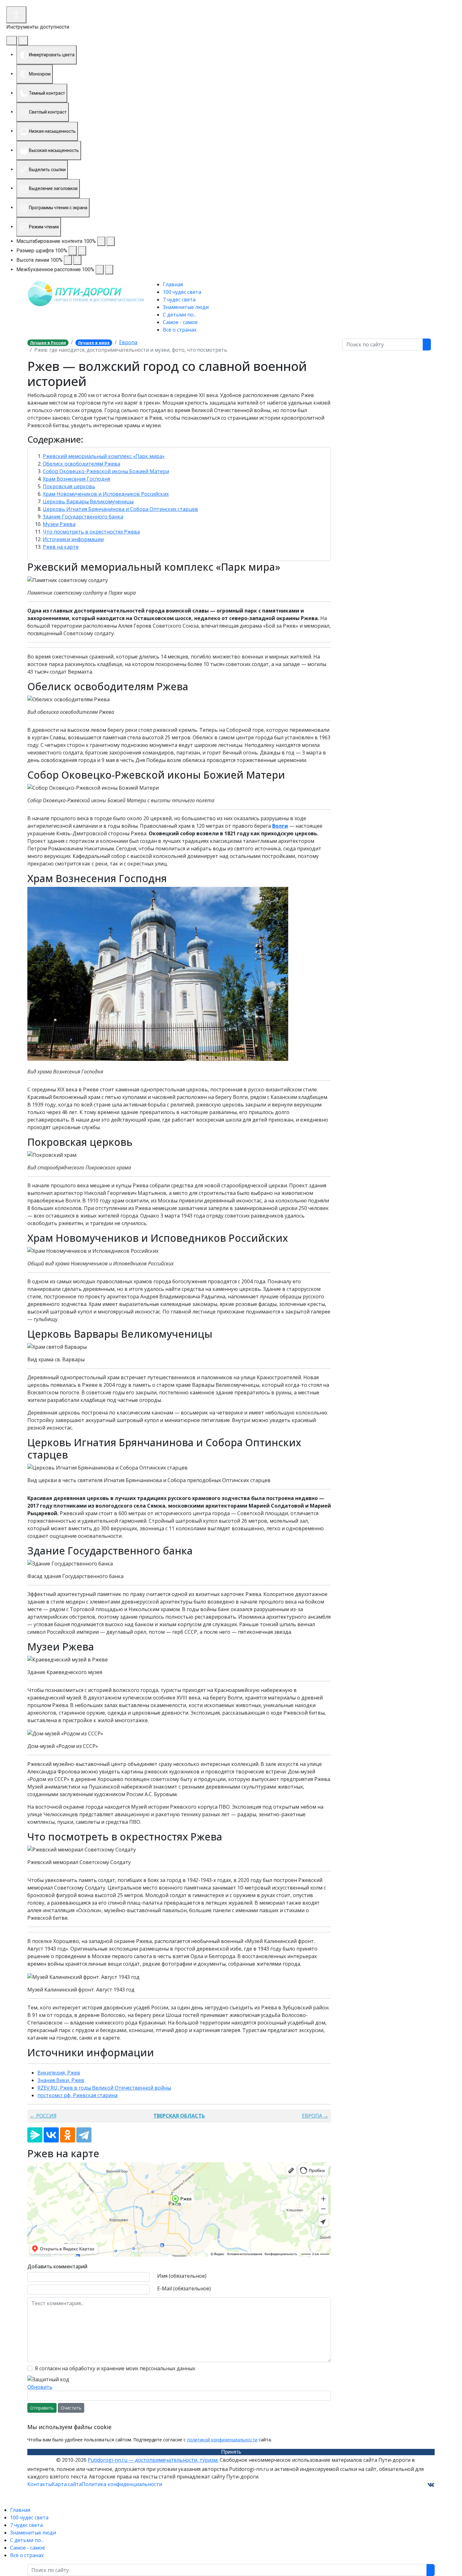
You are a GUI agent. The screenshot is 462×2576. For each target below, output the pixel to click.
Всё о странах (180, 330)
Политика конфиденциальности (122, 2484)
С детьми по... (180, 315)
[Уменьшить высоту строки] (68, 260)
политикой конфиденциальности (222, 2440)
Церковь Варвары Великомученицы (88, 501)
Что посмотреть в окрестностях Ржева (91, 532)
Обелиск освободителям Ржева (81, 464)
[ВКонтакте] (51, 2135)
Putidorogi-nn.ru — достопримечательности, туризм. (153, 2460)
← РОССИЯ (43, 2116)
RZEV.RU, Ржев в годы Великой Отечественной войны (104, 2088)
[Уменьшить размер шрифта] (73, 251)
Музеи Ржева (59, 524)
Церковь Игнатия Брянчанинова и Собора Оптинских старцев (120, 509)
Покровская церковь (69, 486)
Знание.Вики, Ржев (61, 2080)
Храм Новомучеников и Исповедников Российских (106, 494)
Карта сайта (67, 2484)
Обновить (40, 2387)
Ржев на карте (61, 547)
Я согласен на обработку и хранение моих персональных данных (115, 2368)
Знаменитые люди (186, 307)
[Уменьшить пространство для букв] (100, 270)
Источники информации (73, 539)
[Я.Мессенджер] (35, 2135)
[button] (179, 440)
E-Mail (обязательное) (184, 2288)
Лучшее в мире (94, 343)
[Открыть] (16, 15)
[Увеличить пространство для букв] (109, 270)
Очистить (71, 2408)
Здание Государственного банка (83, 517)
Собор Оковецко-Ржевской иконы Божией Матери (106, 471)
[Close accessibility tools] (23, 41)
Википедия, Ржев (59, 2073)
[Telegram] (84, 2135)
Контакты (40, 2484)
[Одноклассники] (68, 2135)
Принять (231, 2452)
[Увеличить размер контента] (111, 241)
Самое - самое (180, 322)
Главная (173, 284)
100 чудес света (182, 292)
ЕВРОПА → (315, 2116)
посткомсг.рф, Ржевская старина (77, 2095)
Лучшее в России (48, 343)
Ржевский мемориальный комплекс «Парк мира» (104, 456)
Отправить (42, 2408)
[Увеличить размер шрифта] (82, 251)
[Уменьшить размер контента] (101, 241)
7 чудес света (179, 300)
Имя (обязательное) (182, 2276)
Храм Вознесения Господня (76, 479)
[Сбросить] (12, 41)
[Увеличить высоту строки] (77, 260)
